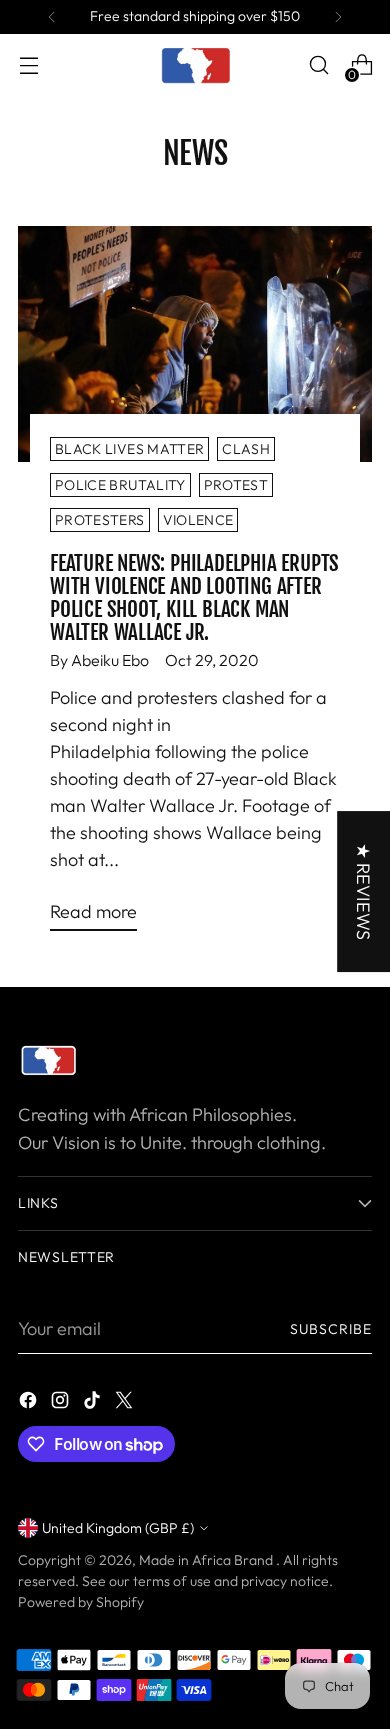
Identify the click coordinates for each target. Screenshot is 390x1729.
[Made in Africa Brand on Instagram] (62, 1403)
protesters (100, 520)
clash (246, 449)
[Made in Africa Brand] (195, 65)
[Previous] (52, 17)
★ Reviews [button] (363, 891)
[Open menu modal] (28, 65)
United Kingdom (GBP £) (118, 1528)
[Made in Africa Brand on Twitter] (126, 1403)
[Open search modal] (318, 65)
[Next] (338, 17)
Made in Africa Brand (207, 1560)
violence (198, 520)
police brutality (120, 485)
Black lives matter (129, 449)
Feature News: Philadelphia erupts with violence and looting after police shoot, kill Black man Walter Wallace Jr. (194, 597)
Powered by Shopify (81, 1602)
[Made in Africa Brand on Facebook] (30, 1403)
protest (236, 485)
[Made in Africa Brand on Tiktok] (94, 1403)
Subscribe (331, 1329)
